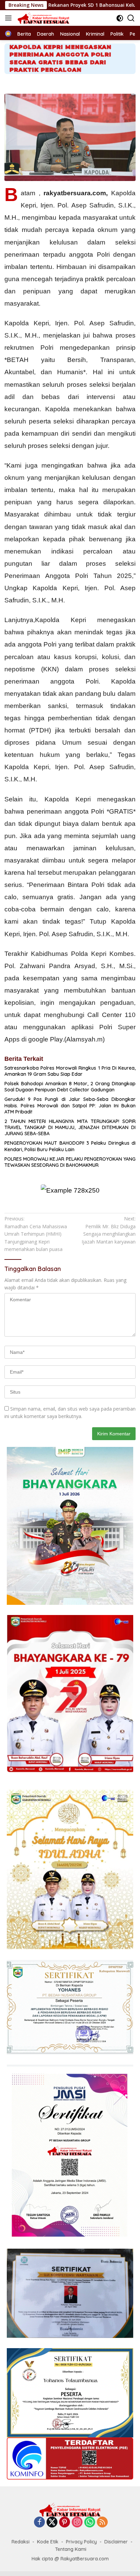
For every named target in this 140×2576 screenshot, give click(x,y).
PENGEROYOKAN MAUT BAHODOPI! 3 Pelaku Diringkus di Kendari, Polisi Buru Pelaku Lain (70, 1146)
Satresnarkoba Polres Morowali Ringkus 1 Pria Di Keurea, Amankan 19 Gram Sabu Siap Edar (70, 1071)
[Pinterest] (65, 2523)
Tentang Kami (71, 2549)
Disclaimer (116, 2542)
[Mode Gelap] (120, 18)
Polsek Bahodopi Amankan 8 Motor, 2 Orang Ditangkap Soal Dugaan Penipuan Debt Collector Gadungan (70, 1087)
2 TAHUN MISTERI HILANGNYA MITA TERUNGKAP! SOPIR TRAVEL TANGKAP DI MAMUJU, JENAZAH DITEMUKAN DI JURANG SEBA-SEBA (70, 1127)
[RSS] (102, 2523)
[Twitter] (52, 2523)
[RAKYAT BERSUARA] (43, 18)
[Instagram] (77, 2523)
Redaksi (21, 2542)
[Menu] (10, 18)
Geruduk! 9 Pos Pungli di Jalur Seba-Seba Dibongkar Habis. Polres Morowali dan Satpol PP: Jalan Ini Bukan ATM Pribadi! (70, 1105)
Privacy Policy (81, 2542)
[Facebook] (39, 2523)
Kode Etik (48, 2542)
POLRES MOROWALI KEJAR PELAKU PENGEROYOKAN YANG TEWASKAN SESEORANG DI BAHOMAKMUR (70, 1162)
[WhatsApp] (90, 2523)
